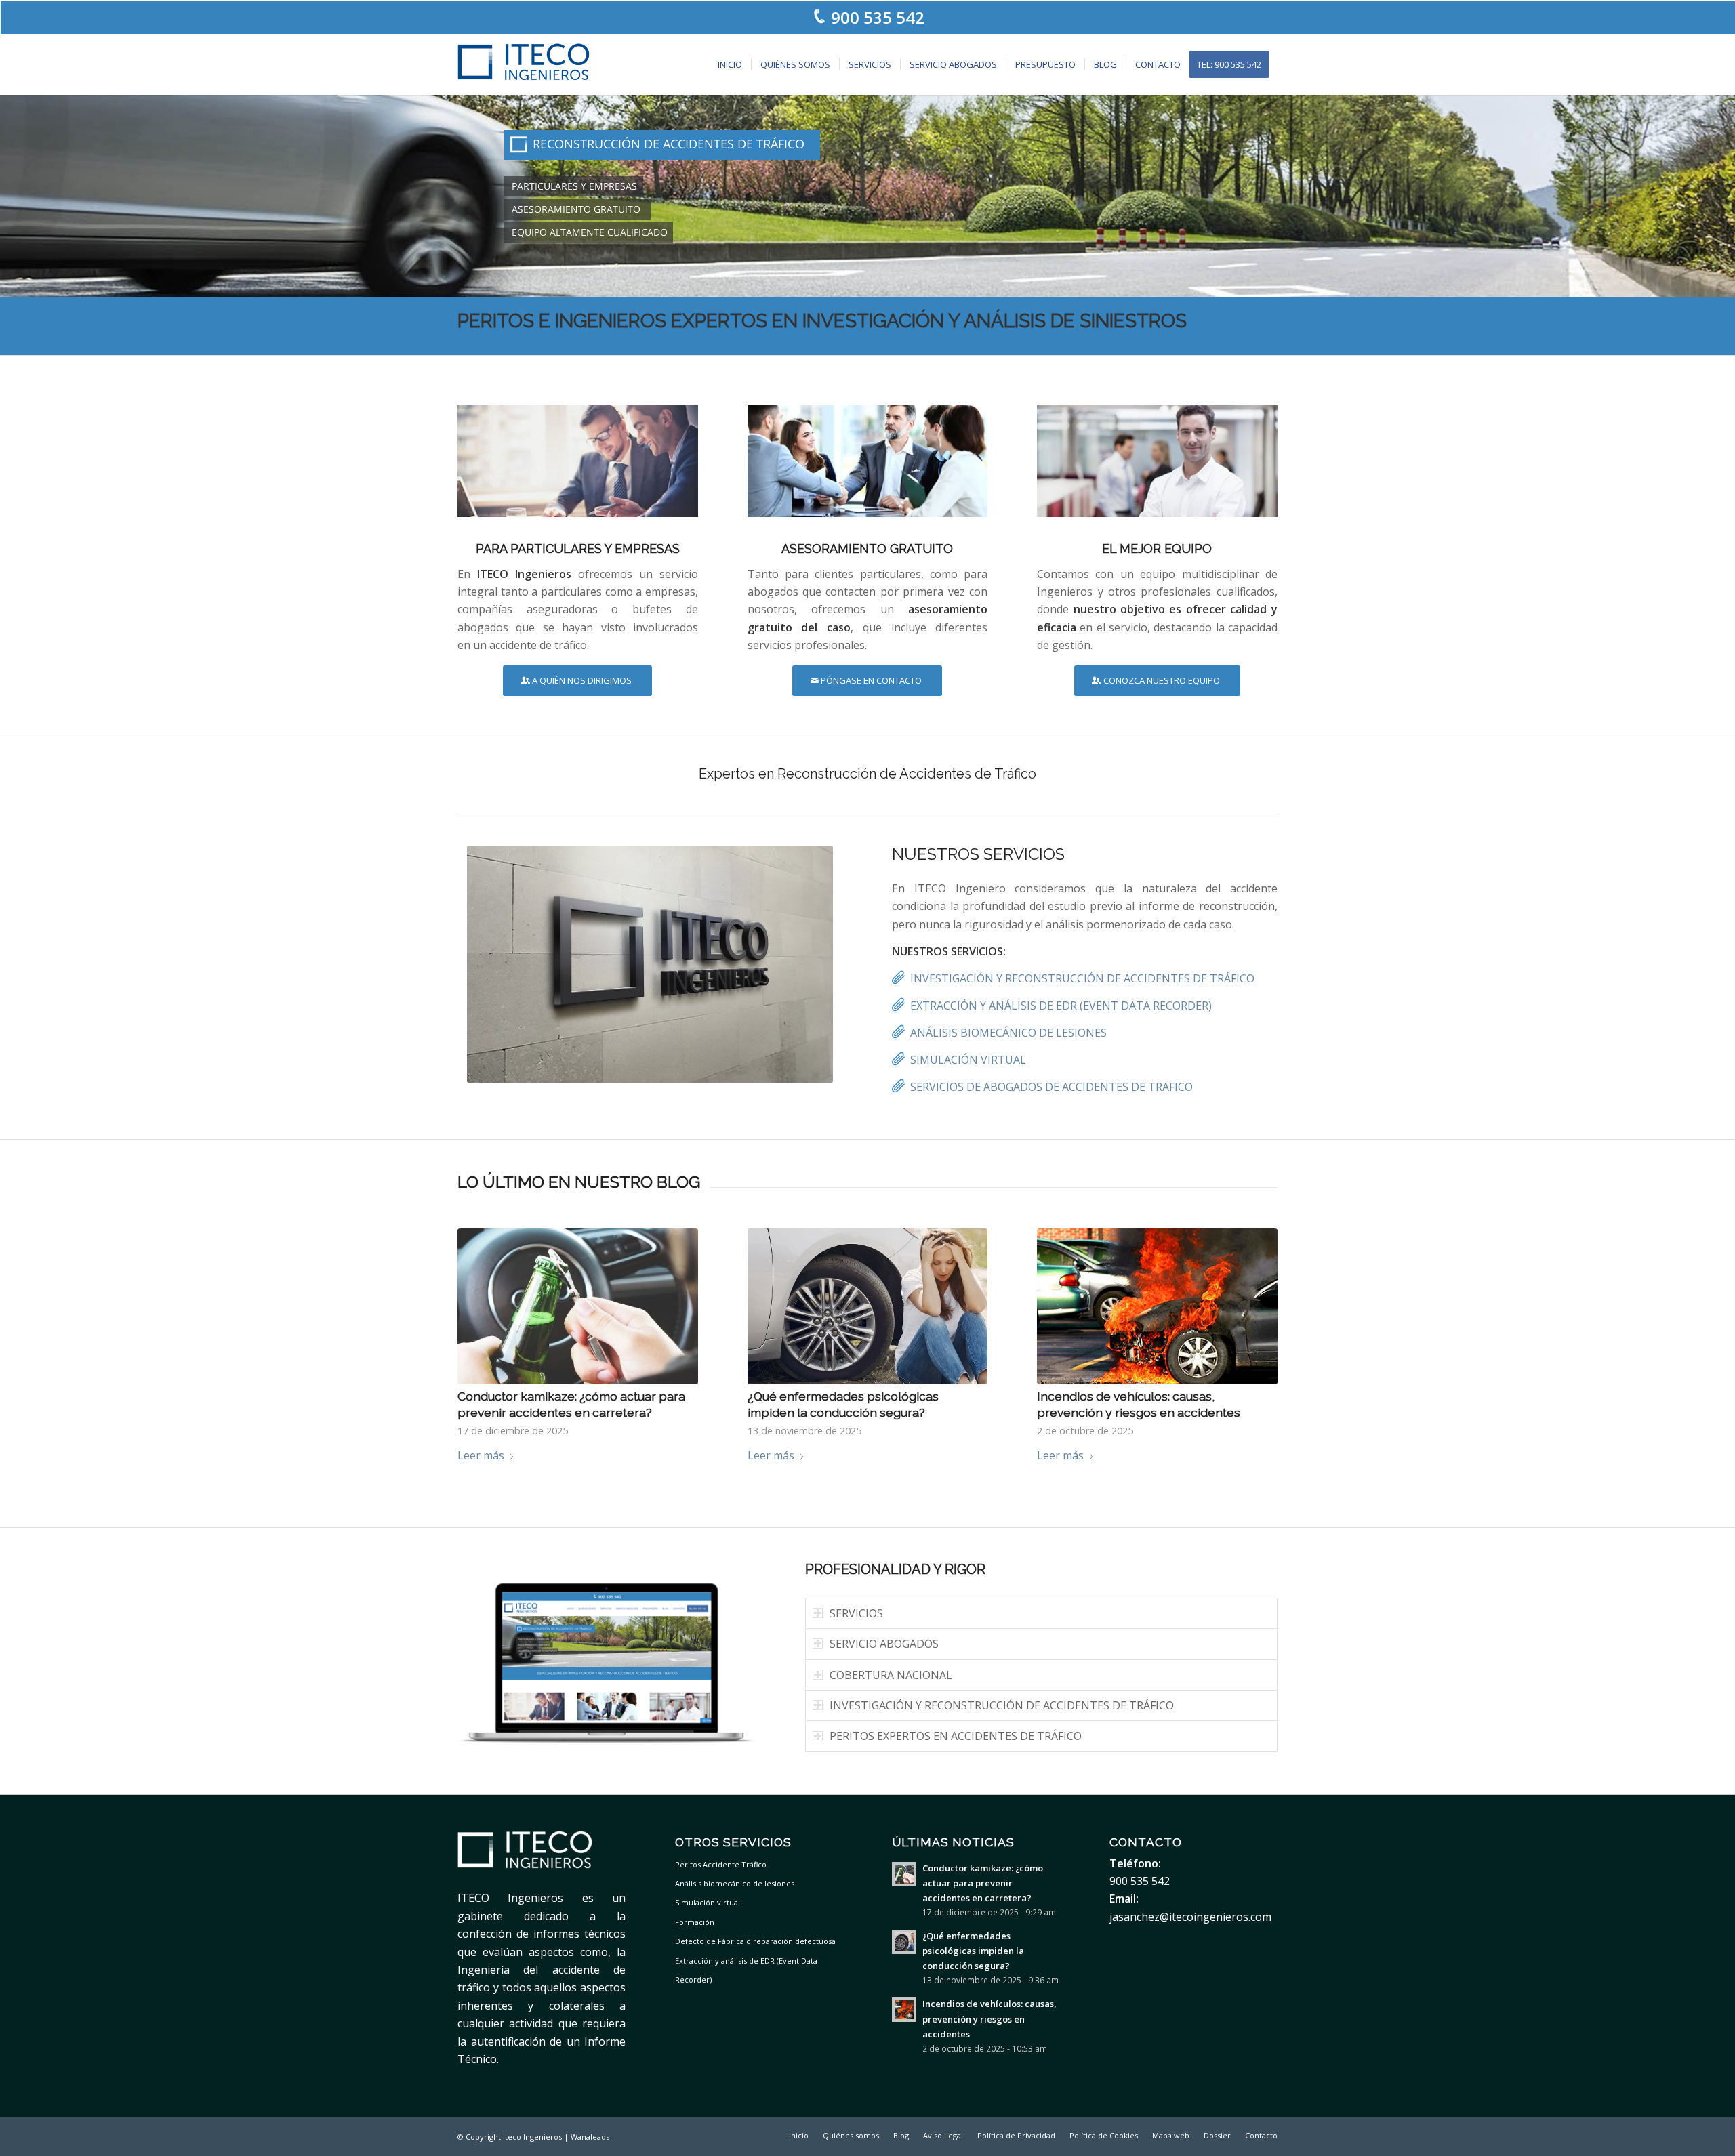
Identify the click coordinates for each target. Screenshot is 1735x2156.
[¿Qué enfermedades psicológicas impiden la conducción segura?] (868, 1306)
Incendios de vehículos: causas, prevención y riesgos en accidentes (989, 2018)
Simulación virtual (708, 1902)
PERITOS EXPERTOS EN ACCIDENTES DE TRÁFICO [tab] (956, 1736)
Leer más (481, 1455)
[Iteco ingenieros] (524, 64)
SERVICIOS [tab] (856, 1613)
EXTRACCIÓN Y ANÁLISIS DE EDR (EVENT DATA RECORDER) (1061, 1006)
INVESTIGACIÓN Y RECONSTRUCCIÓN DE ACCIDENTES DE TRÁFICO (1082, 978)
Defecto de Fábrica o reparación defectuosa (755, 1941)
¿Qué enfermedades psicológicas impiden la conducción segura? (973, 1951)
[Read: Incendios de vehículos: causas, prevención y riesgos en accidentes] (904, 2010)
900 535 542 (878, 17)
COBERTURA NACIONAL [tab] (891, 1675)
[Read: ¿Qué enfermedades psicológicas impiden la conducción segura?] (904, 1942)
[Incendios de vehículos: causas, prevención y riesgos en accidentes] (1157, 1306)
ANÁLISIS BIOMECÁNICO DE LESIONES (1008, 1033)
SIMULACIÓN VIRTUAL (968, 1060)
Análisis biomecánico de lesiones (735, 1883)
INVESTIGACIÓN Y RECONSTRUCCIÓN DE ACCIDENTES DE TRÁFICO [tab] (1002, 1705)
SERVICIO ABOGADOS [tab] (884, 1644)
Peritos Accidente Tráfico (721, 1864)
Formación (695, 1922)
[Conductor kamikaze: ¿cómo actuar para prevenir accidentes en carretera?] (578, 1306)
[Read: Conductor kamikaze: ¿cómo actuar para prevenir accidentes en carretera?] (904, 1874)
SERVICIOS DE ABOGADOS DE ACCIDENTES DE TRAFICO (1052, 1087)
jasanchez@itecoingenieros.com (1190, 1917)
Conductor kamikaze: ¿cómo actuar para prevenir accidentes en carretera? (983, 1883)
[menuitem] (730, 64)
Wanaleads (590, 2137)
